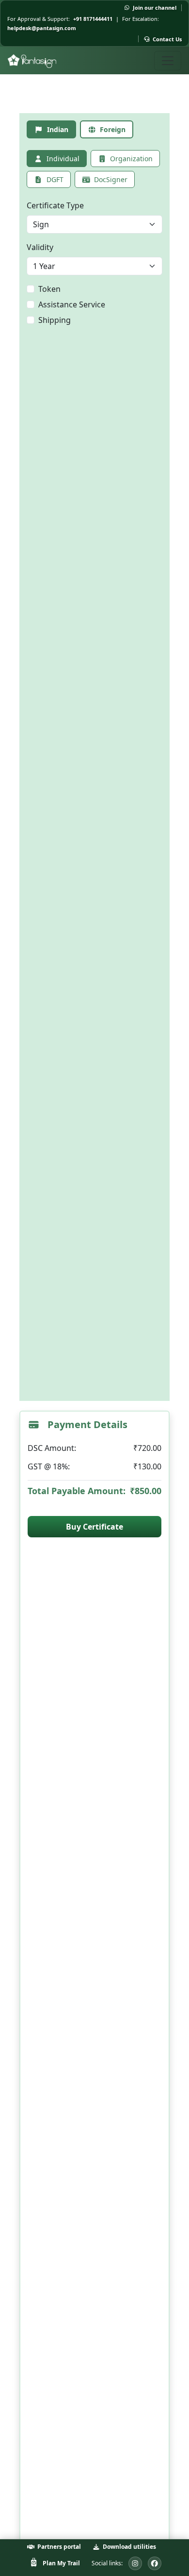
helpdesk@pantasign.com (42, 28)
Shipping (55, 320)
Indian (58, 129)
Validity (40, 247)
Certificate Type (55, 205)
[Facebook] (155, 2563)
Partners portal (59, 2547)
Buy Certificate (94, 1527)
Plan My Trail (61, 2563)
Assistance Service (72, 304)
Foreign (113, 129)
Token (49, 289)
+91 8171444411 (93, 19)
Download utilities (129, 2547)
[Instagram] (135, 2563)
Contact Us (167, 39)
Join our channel (155, 8)
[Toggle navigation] (168, 61)
